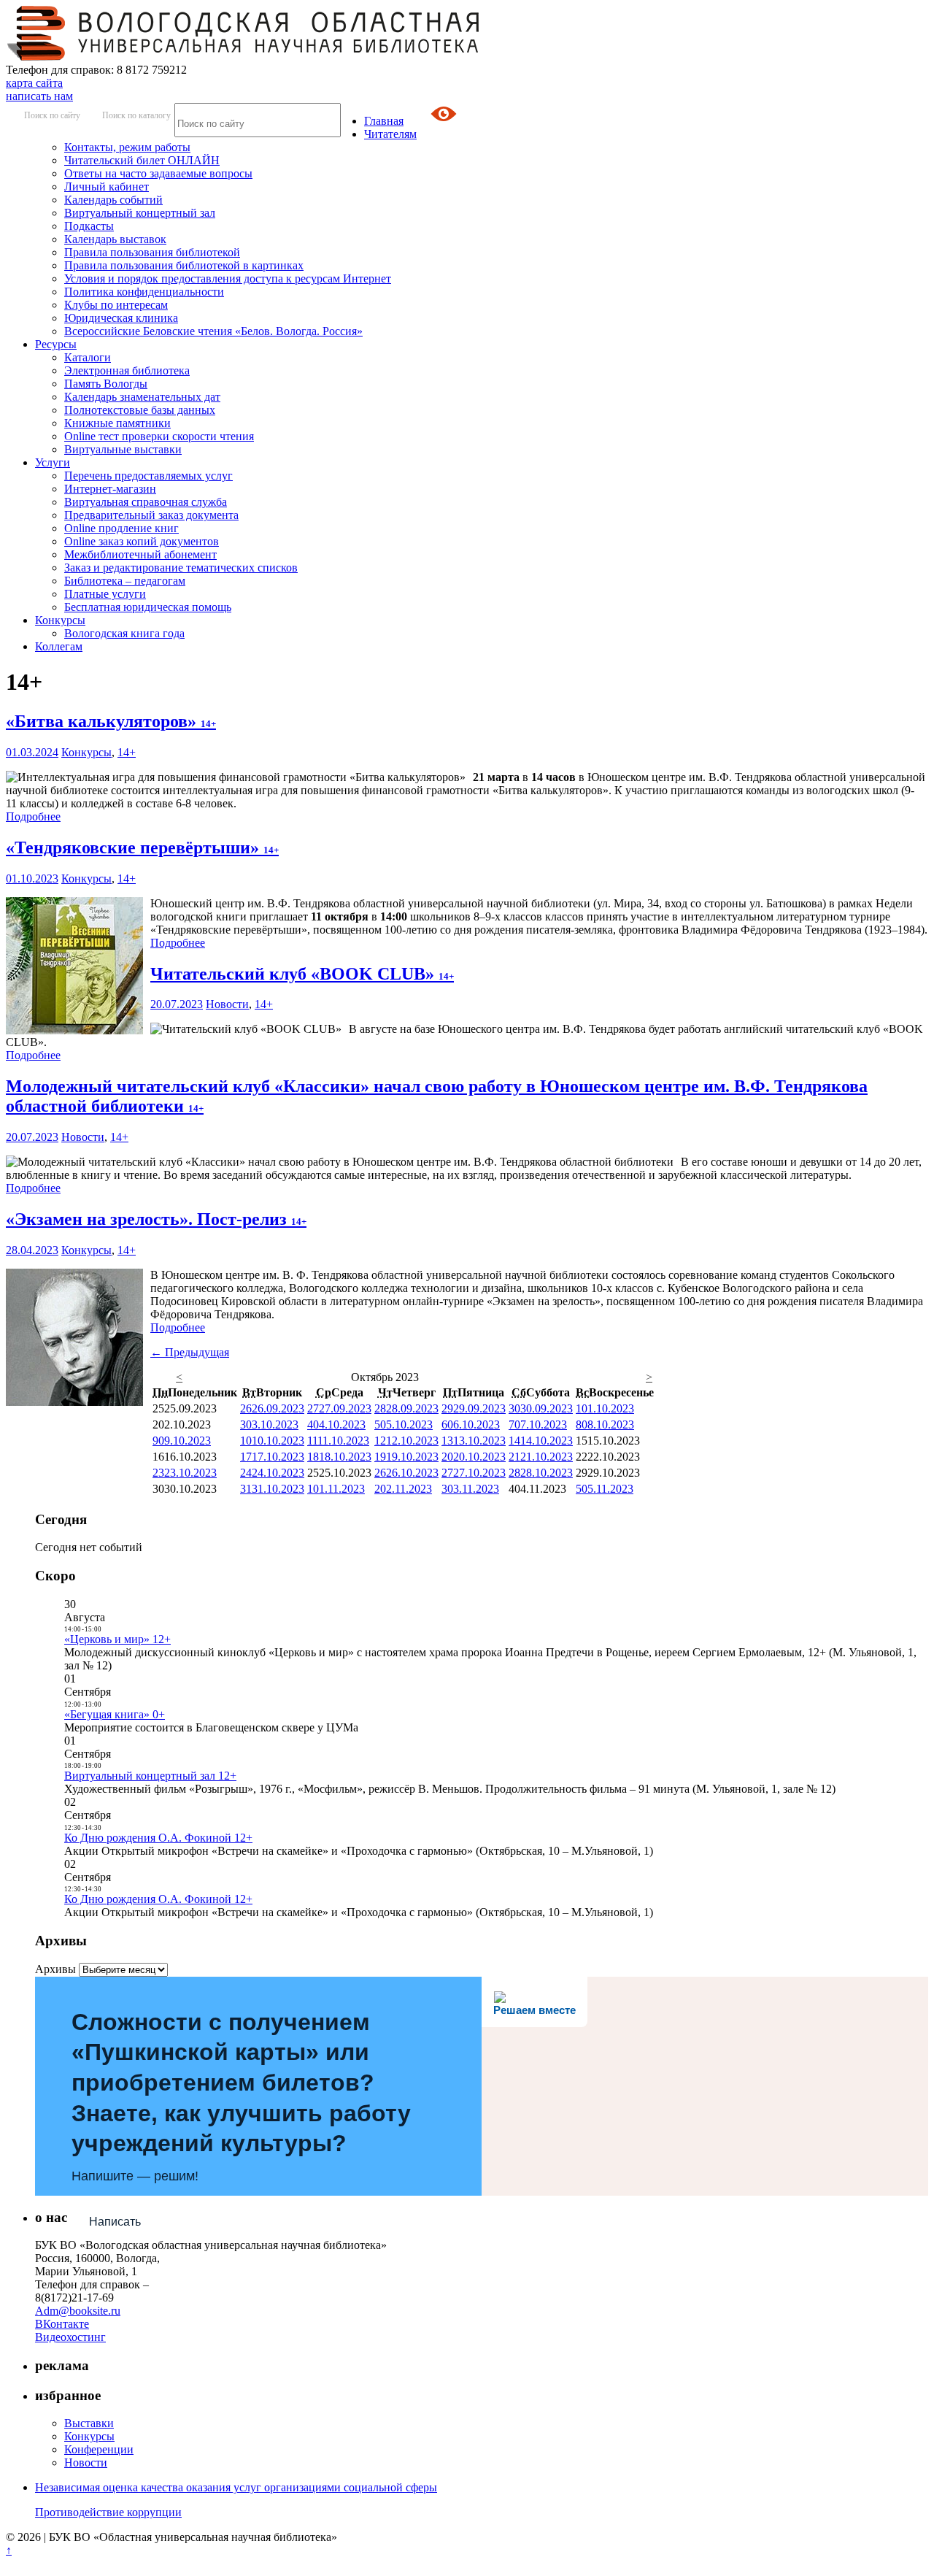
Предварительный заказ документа (151, 515)
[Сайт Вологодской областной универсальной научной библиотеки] (244, 57)
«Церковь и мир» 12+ (117, 1639)
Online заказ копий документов (142, 541)
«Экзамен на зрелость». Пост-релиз (156, 1219)
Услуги (53, 462)
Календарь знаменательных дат (142, 397)
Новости (227, 1004)
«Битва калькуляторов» (111, 721)
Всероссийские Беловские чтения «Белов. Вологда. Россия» (213, 331)
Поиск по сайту (52, 115)
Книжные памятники (117, 423)
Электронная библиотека (127, 370)
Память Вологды (106, 384)
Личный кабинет (107, 187)
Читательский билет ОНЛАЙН (142, 160)
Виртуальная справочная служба (146, 502)
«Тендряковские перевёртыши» (142, 847)
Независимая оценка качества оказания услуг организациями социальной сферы (236, 2487)
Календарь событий (113, 200)
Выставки (89, 2423)
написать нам (39, 96)
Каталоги (88, 357)
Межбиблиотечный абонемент (140, 554)
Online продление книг (121, 528)
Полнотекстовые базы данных (140, 410)
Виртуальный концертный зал (140, 213)
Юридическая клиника (121, 318)
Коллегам (59, 646)
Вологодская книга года (124, 633)
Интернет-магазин (110, 489)
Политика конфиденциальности (144, 292)
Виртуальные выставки (123, 449)
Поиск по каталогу (136, 115)
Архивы (55, 1969)
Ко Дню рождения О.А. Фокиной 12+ (158, 1838)
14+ (127, 752)
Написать (115, 2222)
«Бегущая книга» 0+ (115, 1714)
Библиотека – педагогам (125, 581)
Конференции (99, 2449)
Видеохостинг (70, 2337)
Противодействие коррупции (108, 2512)
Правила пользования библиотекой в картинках (184, 265)
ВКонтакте (62, 2324)
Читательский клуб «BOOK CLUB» (302, 974)
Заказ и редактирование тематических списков (181, 568)
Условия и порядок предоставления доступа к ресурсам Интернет (228, 278)
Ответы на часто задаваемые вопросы (158, 173)
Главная (384, 121)
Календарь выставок (115, 239)
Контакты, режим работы (127, 147)
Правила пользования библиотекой (152, 252)
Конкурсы (60, 620)
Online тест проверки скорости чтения (159, 436)
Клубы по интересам (116, 305)
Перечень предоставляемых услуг (148, 476)
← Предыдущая (190, 1352)
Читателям (390, 134)
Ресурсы (56, 344)
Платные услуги (105, 594)
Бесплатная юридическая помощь (148, 607)
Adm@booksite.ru (78, 2311)
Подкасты (89, 226)
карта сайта (34, 83)
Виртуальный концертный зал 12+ (150, 1776)
